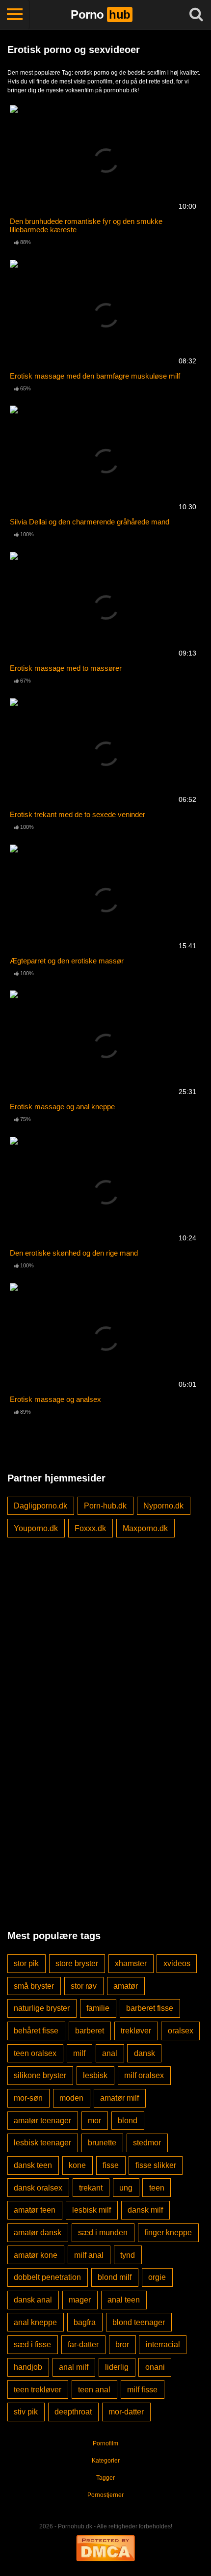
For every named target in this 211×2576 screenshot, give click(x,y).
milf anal (89, 2255)
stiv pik (26, 2412)
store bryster (77, 1963)
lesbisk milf (92, 2210)
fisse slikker (156, 2165)
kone (77, 2165)
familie (98, 2008)
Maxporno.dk (145, 1528)
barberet (90, 2031)
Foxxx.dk (90, 1528)
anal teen (124, 2300)
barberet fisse (150, 2008)
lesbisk (95, 2075)
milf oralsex (144, 2075)
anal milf (74, 2367)
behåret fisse (36, 2031)
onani (155, 2367)
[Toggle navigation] (15, 15)
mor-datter (126, 2412)
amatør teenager (42, 2121)
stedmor (147, 2143)
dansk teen (33, 2165)
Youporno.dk (36, 1528)
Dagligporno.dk (40, 1506)
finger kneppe (168, 2233)
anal (110, 2053)
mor (94, 2121)
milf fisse (142, 2390)
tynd (128, 2255)
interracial (163, 2344)
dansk (145, 2053)
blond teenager (139, 2322)
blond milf (115, 2277)
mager (80, 2300)
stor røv (84, 1986)
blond (128, 2121)
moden (71, 2098)
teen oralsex (35, 2053)
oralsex (181, 2031)
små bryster (34, 1986)
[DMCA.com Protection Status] (105, 2547)
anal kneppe (35, 2322)
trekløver (136, 2031)
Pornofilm (105, 2443)
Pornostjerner (105, 2495)
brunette (102, 2143)
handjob (28, 2367)
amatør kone (36, 2255)
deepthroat (73, 2412)
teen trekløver (38, 2390)
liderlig (117, 2367)
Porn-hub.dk (105, 1506)
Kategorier (106, 2461)
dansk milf (145, 2210)
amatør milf (119, 2098)
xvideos (177, 1963)
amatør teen (35, 2210)
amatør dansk (38, 2233)
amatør (126, 1986)
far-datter (83, 2344)
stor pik (26, 1963)
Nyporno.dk (163, 1506)
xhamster (131, 1963)
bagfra (85, 2322)
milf (79, 2053)
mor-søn (28, 2098)
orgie (157, 2277)
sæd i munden (103, 2233)
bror (122, 2344)
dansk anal (33, 2300)
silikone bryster (40, 2075)
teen (157, 2188)
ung (126, 2188)
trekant (91, 2188)
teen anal (94, 2390)
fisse (111, 2165)
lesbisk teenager (42, 2143)
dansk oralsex (38, 2188)
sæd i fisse (32, 2344)
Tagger (105, 2478)
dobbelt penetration (47, 2277)
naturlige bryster (42, 2008)
